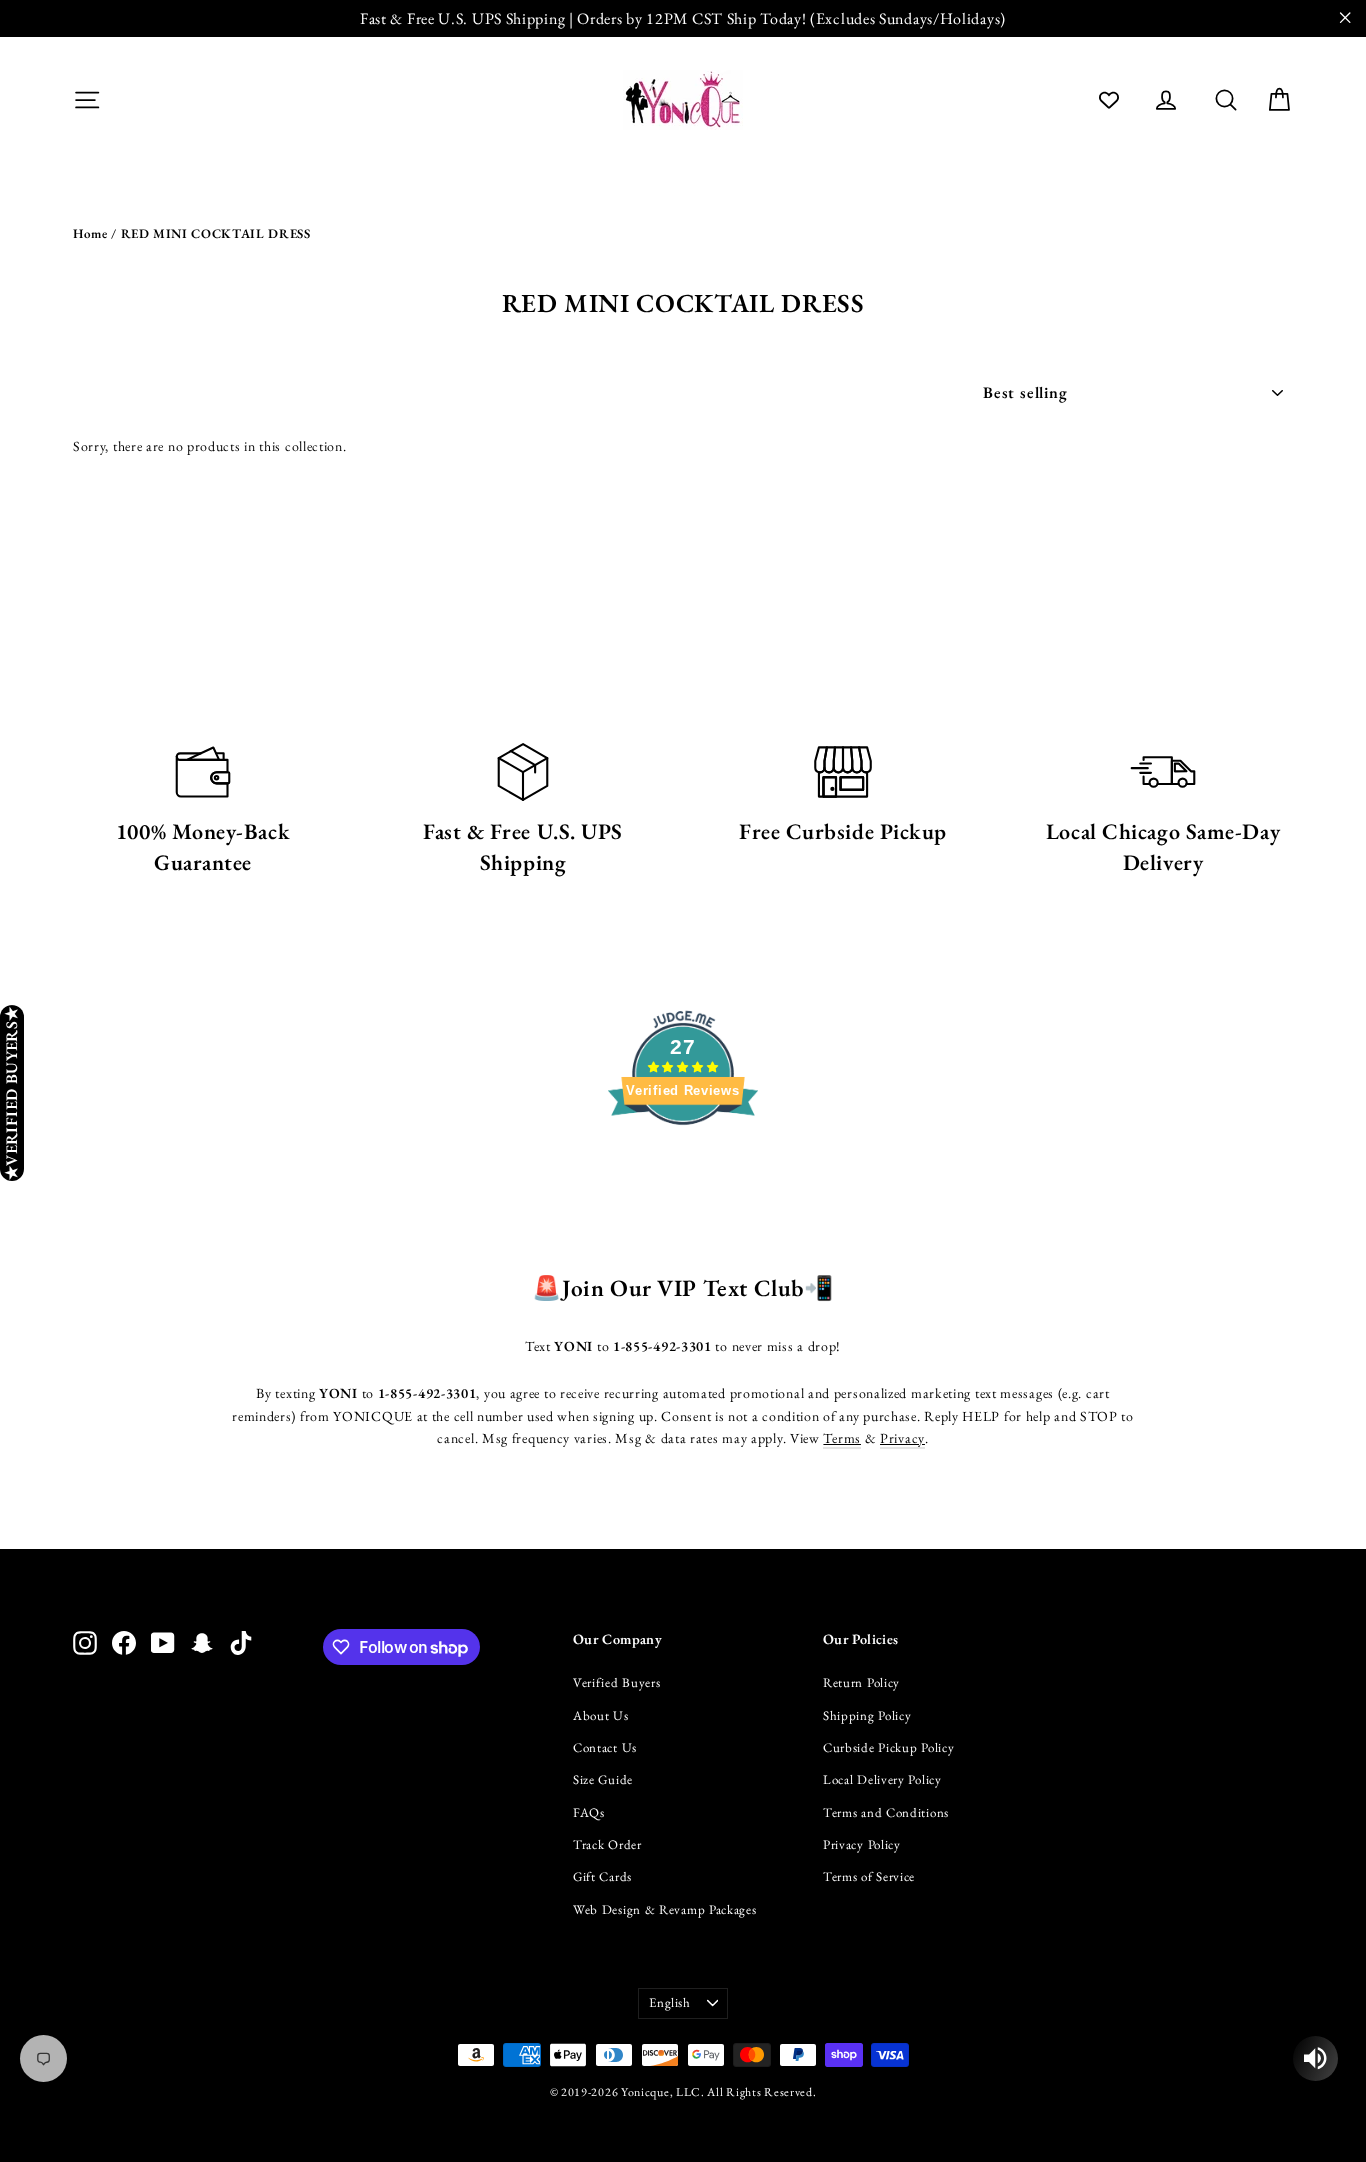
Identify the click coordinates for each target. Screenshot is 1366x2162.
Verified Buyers (617, 1682)
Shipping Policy (867, 1715)
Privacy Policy (862, 1844)
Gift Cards (602, 1876)
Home (90, 233)
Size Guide (603, 1779)
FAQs (589, 1812)
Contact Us (605, 1747)
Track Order (607, 1844)
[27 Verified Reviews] (683, 1161)
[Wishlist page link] (1109, 100)
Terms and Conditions (886, 1812)
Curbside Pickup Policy (888, 1747)
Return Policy (861, 1682)
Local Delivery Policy (882, 1779)
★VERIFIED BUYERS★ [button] (11, 1093)
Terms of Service (869, 1876)
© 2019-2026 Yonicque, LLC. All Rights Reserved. (683, 2092)
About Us (601, 1715)
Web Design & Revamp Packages (665, 1909)
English (670, 2002)
